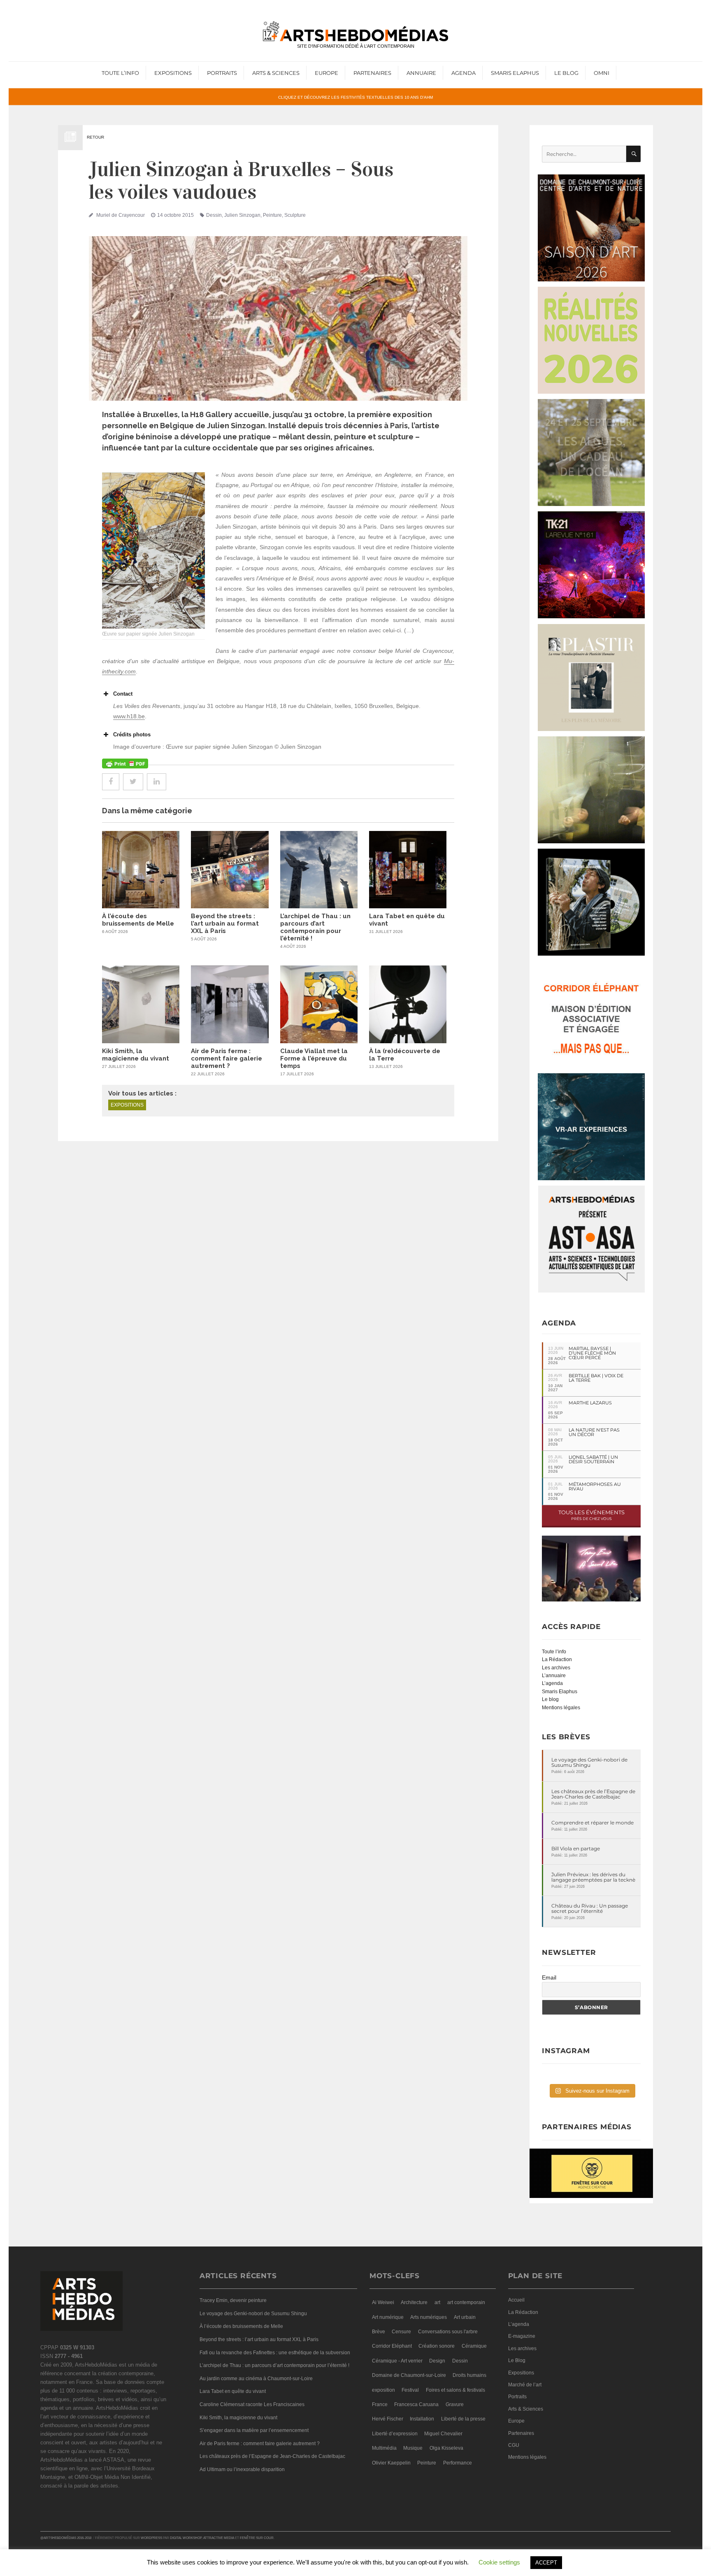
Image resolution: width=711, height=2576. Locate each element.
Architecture (414, 2302)
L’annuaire (554, 1676)
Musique (413, 2448)
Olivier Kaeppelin (391, 2463)
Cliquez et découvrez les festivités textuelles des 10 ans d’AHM (355, 97)
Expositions (173, 73)
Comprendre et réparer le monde (592, 1823)
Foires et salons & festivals (455, 2390)
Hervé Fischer (388, 2419)
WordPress (151, 2538)
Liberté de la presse (463, 2419)
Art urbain (465, 2317)
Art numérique (388, 2317)
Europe (326, 73)
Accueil (516, 2300)
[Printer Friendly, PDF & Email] (125, 764)
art (437, 2302)
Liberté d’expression (395, 2434)
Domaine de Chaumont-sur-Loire (409, 2375)
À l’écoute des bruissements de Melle (138, 920)
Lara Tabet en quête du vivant (233, 2391)
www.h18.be (129, 716)
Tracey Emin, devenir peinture (233, 2300)
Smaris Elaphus (515, 73)
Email (549, 1977)
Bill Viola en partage (576, 1848)
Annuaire (421, 73)
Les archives (556, 1668)
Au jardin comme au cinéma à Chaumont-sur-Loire (256, 2379)
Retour (95, 137)
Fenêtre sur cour (257, 2538)
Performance (458, 2463)
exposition (383, 2390)
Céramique (474, 2346)
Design (437, 2361)
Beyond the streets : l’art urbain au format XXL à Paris (225, 924)
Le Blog (566, 73)
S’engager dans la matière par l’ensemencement (254, 2430)
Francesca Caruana (416, 2404)
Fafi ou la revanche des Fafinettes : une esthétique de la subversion (275, 2353)
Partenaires (372, 73)
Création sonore (437, 2346)
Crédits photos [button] (132, 735)
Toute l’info (120, 73)
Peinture (272, 215)
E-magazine (522, 2336)
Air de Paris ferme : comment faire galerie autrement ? (227, 1058)
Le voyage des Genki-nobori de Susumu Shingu (589, 1762)
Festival (410, 2390)
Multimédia (384, 2448)
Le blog (550, 1699)
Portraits (222, 73)
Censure (401, 2332)
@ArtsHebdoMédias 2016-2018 (66, 2538)
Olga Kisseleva (446, 2448)
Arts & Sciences (276, 73)
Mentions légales (561, 1708)
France (380, 2404)
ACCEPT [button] (546, 2563)
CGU (514, 2445)
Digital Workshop (186, 2538)
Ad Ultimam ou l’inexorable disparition (242, 2469)
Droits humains (469, 2375)
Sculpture (295, 215)
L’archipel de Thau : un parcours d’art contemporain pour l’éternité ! (315, 927)
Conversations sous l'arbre (448, 2332)
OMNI (602, 73)
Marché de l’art (525, 2385)
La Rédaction (557, 1659)
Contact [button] (123, 694)
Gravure (455, 2404)
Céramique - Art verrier (397, 2361)
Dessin (214, 215)
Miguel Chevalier (443, 2434)
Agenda (464, 73)
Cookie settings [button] (499, 2562)
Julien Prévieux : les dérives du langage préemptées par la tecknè (593, 1877)
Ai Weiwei (383, 2302)
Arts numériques (429, 2317)
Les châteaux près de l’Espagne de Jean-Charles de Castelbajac (593, 1794)
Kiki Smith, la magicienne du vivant (136, 1055)
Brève (379, 2332)
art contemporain (466, 2302)
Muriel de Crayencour (121, 215)
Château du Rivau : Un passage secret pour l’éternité (590, 1908)
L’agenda (552, 1683)
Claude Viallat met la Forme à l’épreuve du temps (314, 1058)
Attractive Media (219, 2538)
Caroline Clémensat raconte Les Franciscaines (252, 2404)
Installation (422, 2419)
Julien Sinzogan (242, 215)
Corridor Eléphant (392, 2346)
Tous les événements (591, 1515)
